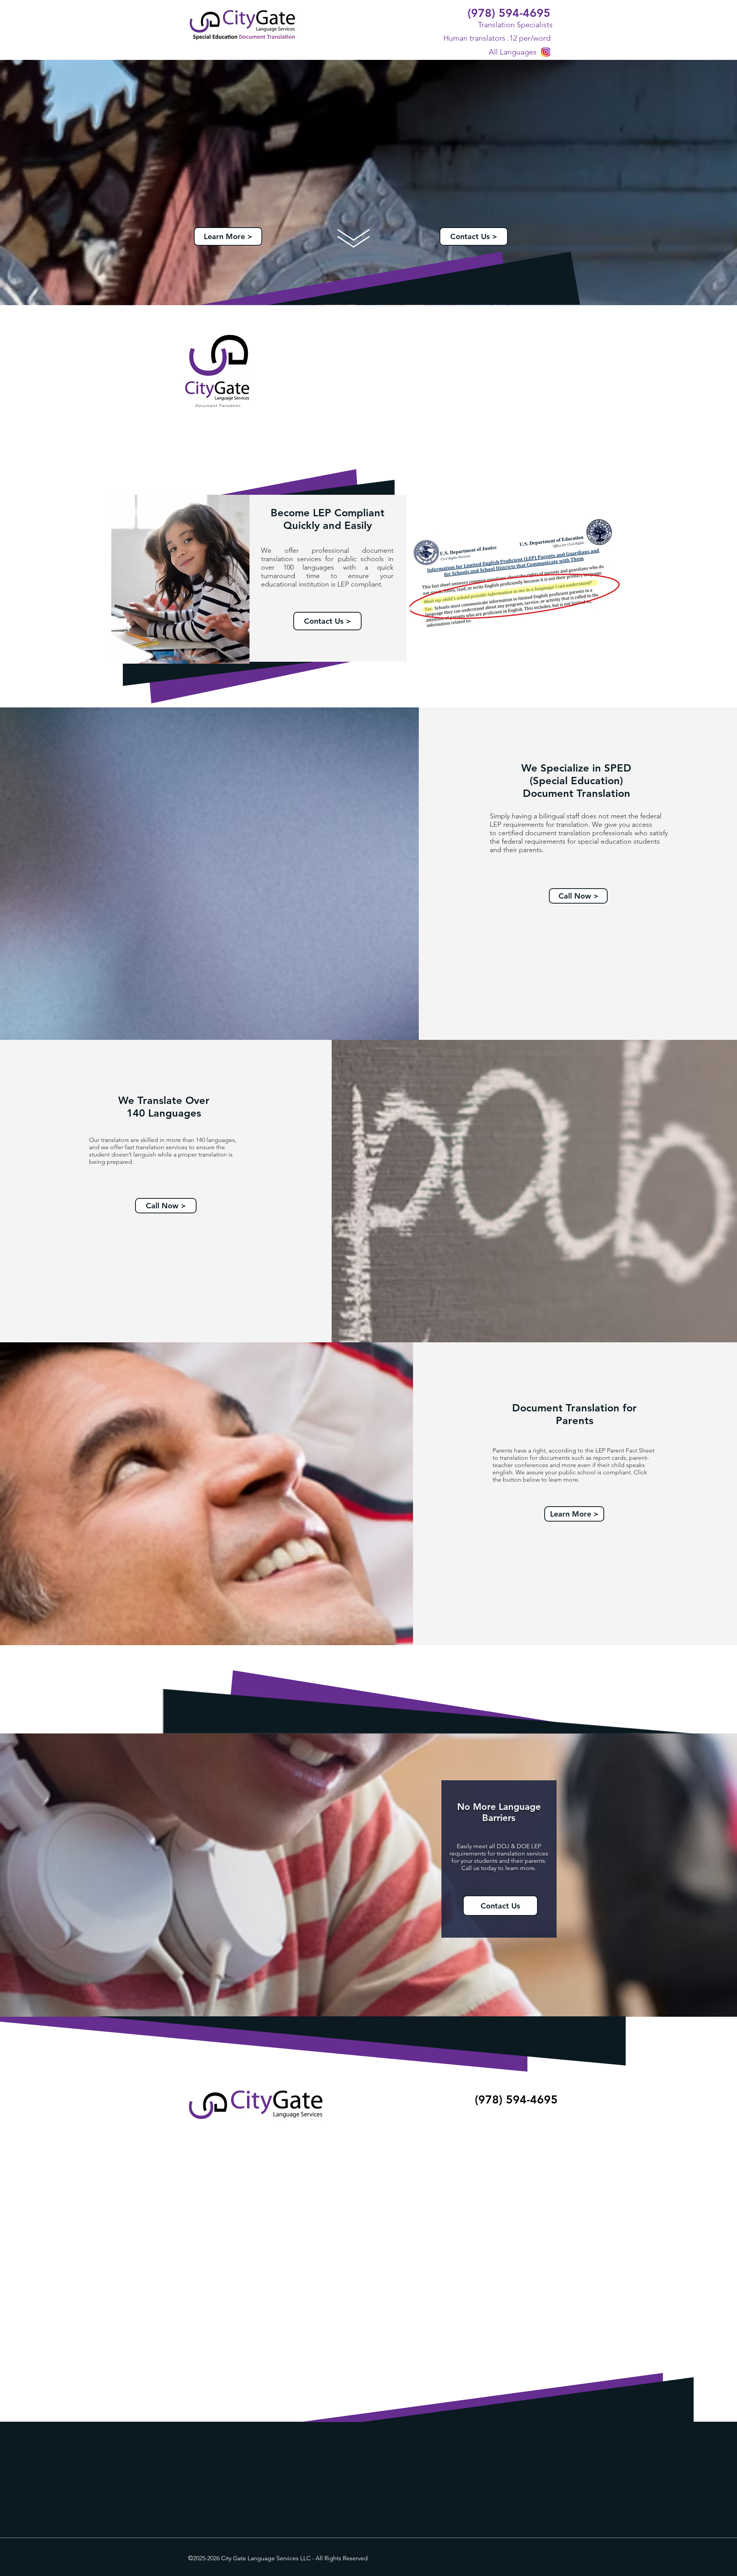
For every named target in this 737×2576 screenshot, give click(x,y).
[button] (578, 896)
